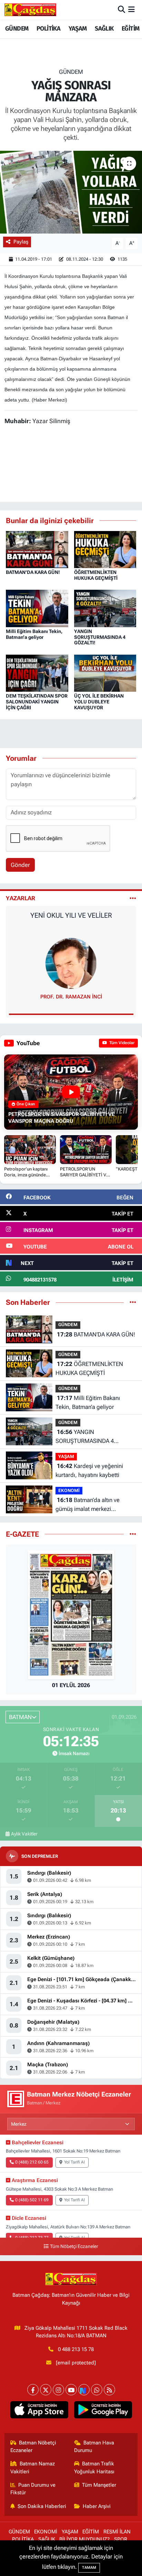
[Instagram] (58, 2390)
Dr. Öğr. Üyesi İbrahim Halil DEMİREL (71, 997)
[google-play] (103, 2411)
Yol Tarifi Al (74, 2162)
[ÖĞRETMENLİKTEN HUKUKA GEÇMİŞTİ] (105, 549)
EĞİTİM (130, 29)
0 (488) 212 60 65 (32, 2162)
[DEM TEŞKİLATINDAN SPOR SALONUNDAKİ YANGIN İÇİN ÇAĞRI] (37, 673)
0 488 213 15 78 (76, 2349)
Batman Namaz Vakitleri (33, 2467)
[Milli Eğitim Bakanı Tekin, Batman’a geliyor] (37, 608)
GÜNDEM (17, 29)
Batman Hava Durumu (94, 2447)
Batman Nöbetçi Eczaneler (33, 2447)
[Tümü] (133, 1302)
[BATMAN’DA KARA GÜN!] (37, 549)
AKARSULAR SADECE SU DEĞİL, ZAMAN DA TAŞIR (71, 919)
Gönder (20, 865)
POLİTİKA (48, 29)
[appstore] (39, 2411)
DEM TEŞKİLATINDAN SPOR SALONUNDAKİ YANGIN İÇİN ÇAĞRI (37, 702)
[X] (46, 2390)
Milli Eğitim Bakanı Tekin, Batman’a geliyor (34, 634)
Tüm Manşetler (99, 2485)
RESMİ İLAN (117, 2532)
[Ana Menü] (131, 10)
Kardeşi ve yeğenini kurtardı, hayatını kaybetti (89, 1470)
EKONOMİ (69, 1490)
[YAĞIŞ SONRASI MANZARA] (71, 192)
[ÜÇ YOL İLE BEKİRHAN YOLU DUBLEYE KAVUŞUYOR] (105, 673)
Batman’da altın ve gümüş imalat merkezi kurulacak (88, 1505)
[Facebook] (33, 2390)
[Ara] (121, 10)
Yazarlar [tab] (21, 898)
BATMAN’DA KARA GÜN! (33, 572)
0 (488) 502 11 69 (32, 2200)
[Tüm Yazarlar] (133, 898)
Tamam (89, 2568)
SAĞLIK (104, 29)
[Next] (84, 2390)
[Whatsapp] (97, 2390)
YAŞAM (78, 29)
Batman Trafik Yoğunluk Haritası (94, 2467)
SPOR (121, 2539)
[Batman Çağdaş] (30, 10)
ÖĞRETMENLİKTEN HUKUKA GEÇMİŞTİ (96, 575)
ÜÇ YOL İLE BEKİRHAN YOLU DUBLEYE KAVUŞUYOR (99, 702)
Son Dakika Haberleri (42, 2506)
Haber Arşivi (97, 2506)
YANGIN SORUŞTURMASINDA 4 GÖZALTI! (100, 637)
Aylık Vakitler (24, 1834)
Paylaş (21, 242)
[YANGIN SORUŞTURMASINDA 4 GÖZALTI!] (105, 608)
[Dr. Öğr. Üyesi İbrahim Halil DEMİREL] (71, 963)
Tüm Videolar (121, 1043)
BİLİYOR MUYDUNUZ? (84, 2539)
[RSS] (109, 2390)
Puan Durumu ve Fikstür (33, 2489)
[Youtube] (71, 2390)
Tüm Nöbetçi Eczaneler (74, 2246)
